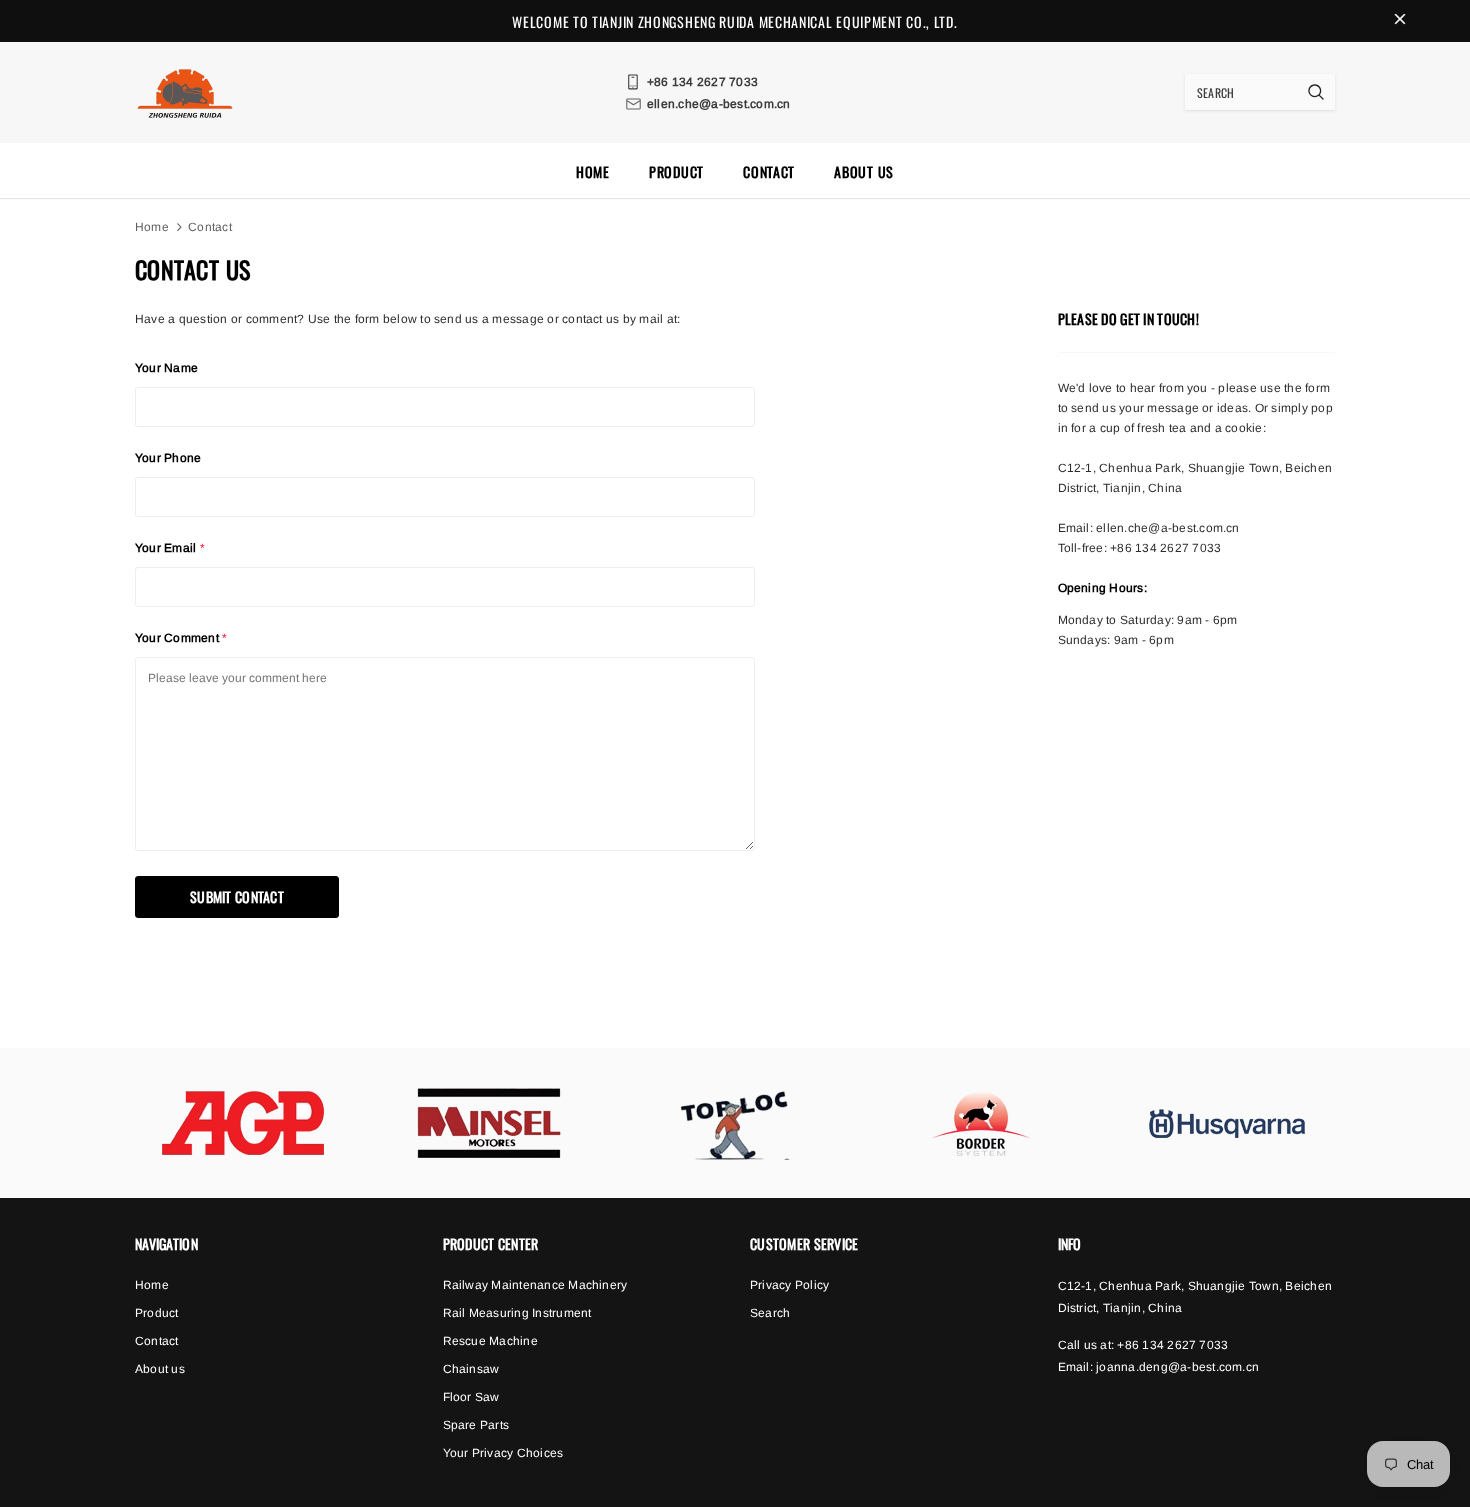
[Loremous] (243, 1123)
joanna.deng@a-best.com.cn (1177, 1367)
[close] (1400, 21)
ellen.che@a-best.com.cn (1168, 528)
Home (152, 227)
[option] (243, 1123)
